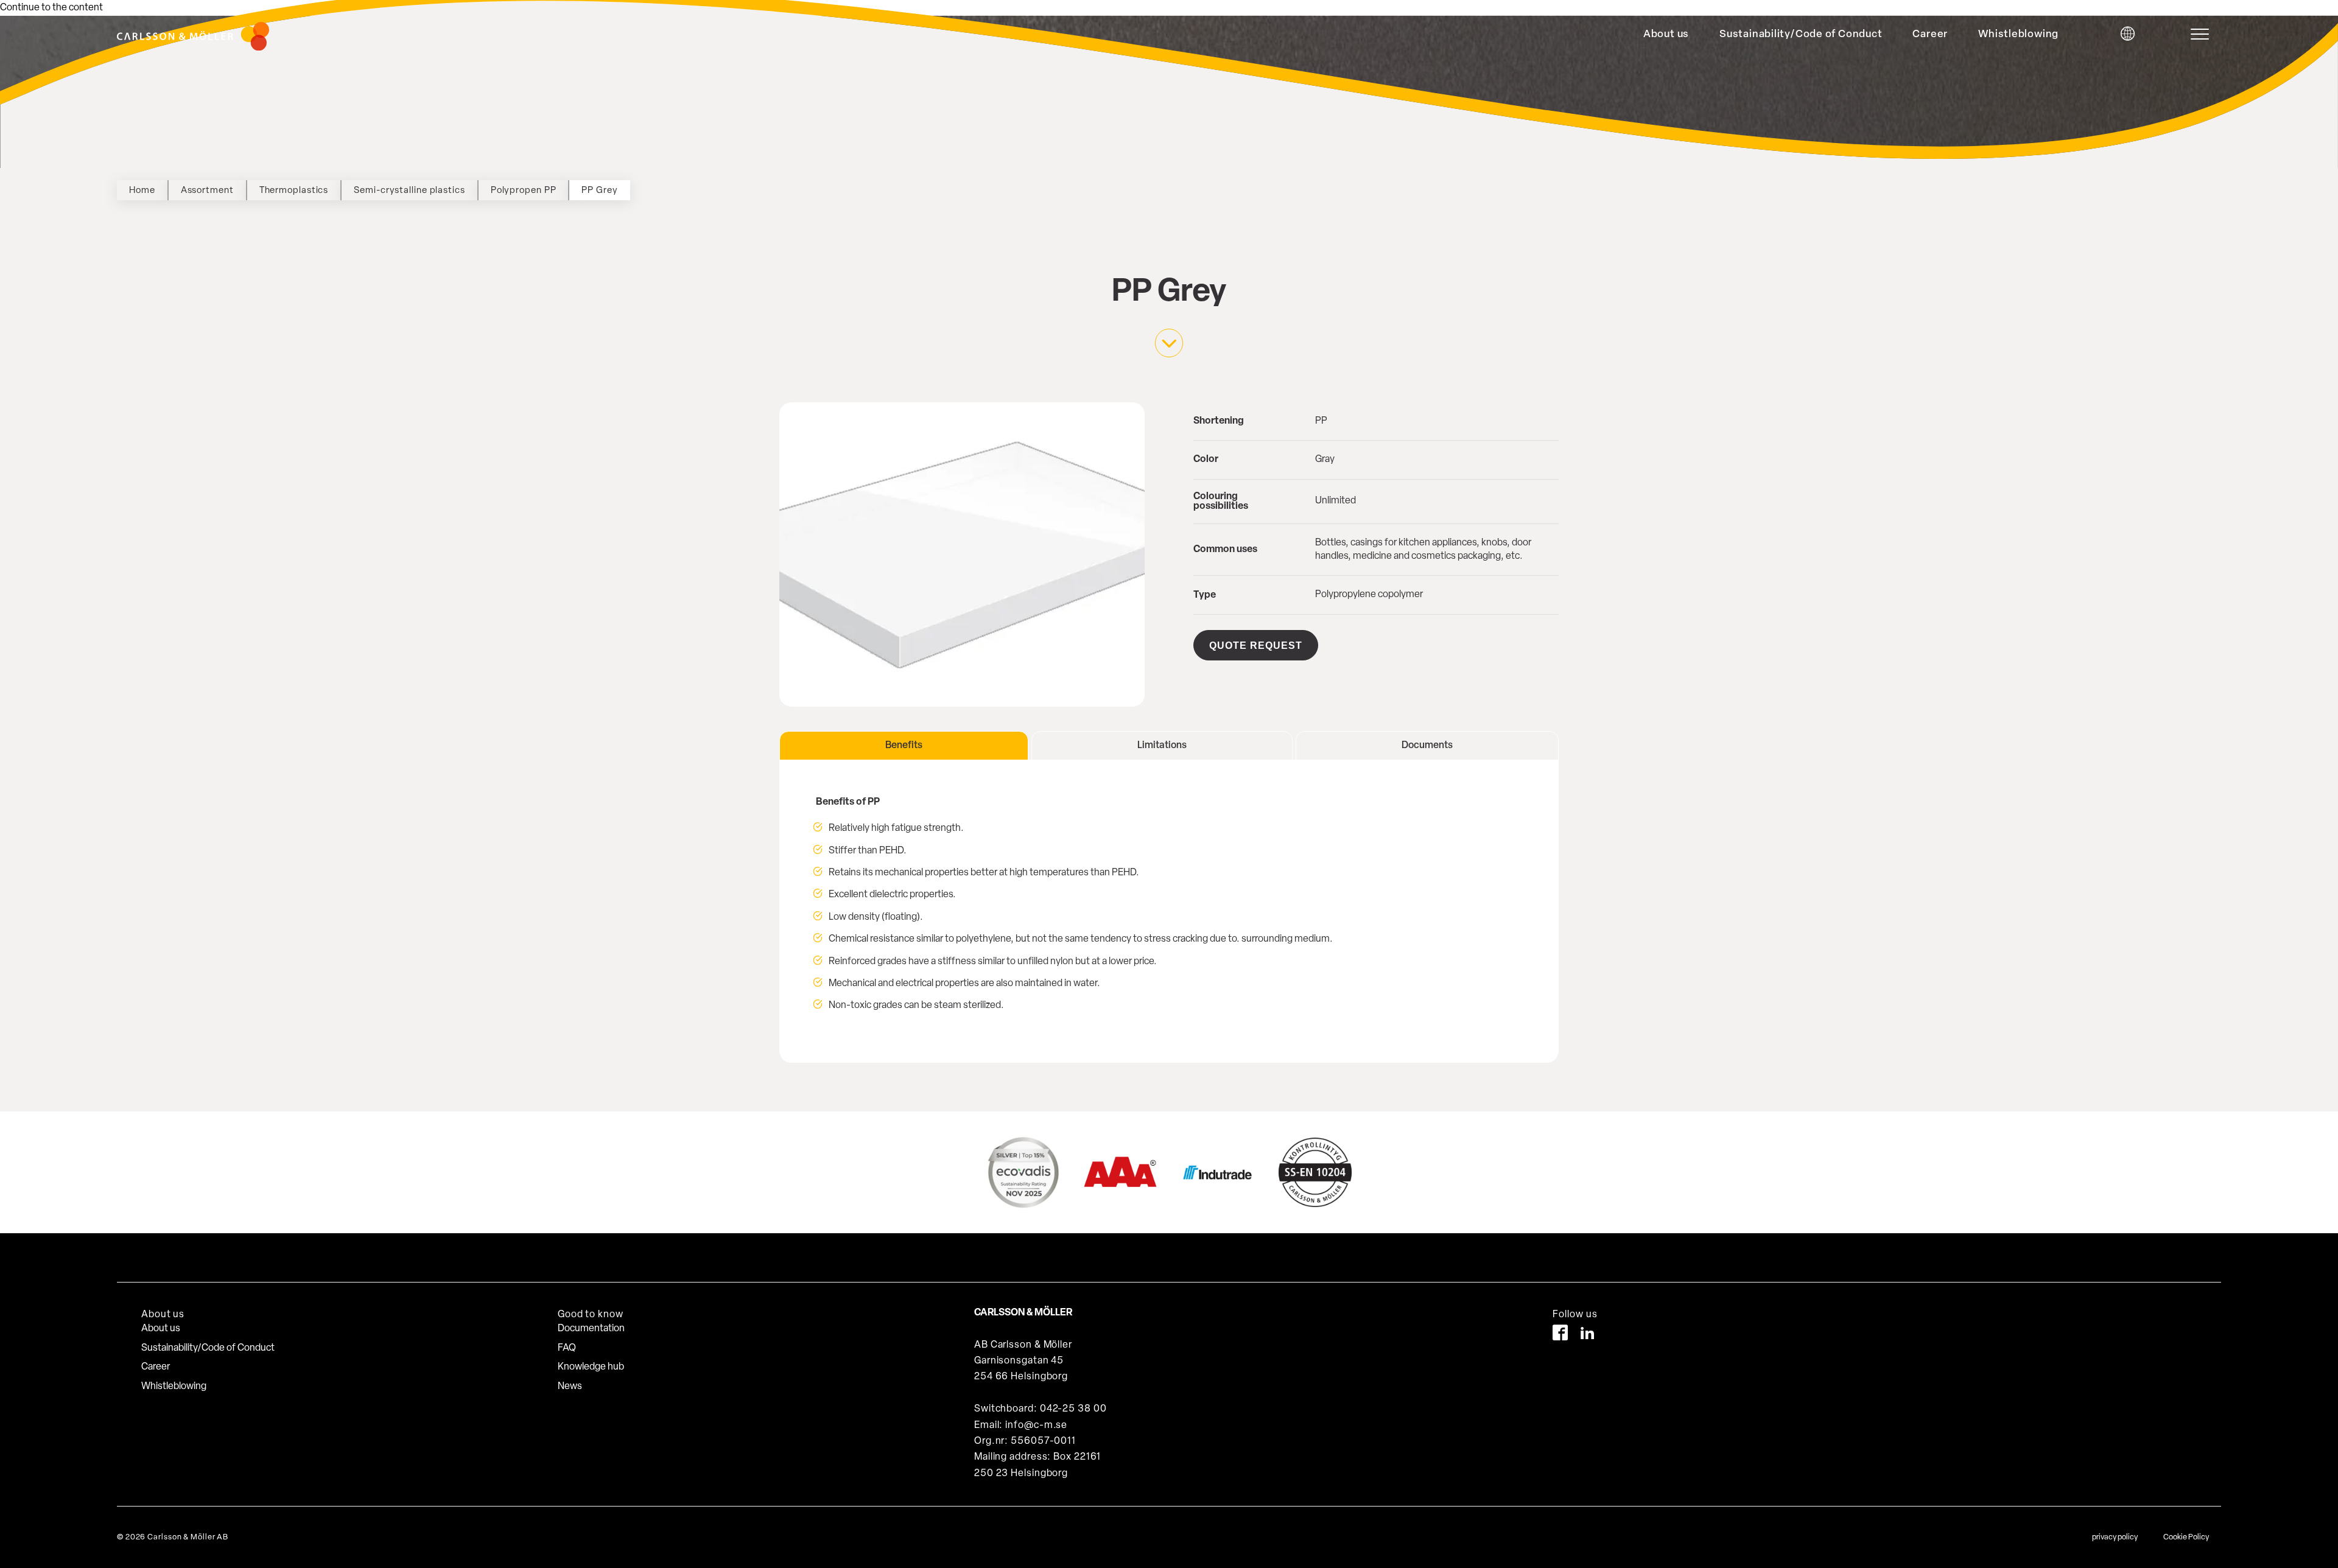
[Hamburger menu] (2203, 34)
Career (1930, 34)
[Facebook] (1560, 1335)
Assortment (207, 191)
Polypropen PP (524, 191)
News (570, 1387)
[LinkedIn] (1588, 1335)
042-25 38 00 (1073, 1409)
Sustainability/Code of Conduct (1801, 34)
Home (142, 191)
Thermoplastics (294, 191)
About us (1666, 34)
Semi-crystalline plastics (409, 191)
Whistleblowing (2018, 34)
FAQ (567, 1348)
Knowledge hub (591, 1367)
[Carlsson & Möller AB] (193, 48)
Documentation (591, 1329)
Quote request (1256, 646)
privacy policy (2115, 1537)
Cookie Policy (2186, 1537)
